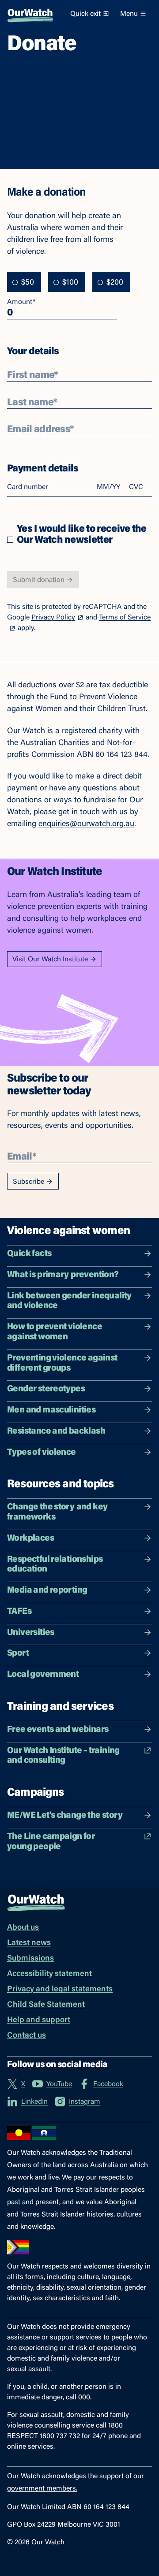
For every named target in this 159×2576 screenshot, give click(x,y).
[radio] (15, 282)
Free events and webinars (58, 1730)
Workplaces (30, 1538)
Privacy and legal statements (60, 1990)
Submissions (30, 1959)
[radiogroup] (69, 282)
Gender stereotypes (46, 1389)
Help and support (39, 2020)
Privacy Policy (53, 618)
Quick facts (29, 1254)
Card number (28, 487)
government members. (42, 2489)
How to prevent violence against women (55, 1332)
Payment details (43, 468)
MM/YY (108, 487)
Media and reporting (47, 1590)
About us (23, 1928)
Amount (21, 302)
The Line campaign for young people (51, 1842)
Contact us (26, 2036)
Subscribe (28, 1182)
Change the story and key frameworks (57, 1512)
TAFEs (19, 1612)
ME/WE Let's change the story (65, 1816)
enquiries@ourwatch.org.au (86, 824)
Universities (31, 1633)
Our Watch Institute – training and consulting (63, 1756)
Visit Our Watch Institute (50, 960)
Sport (18, 1653)
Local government (43, 1675)
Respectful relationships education (55, 1565)
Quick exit (85, 14)
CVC (136, 487)
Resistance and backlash (56, 1431)
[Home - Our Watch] (30, 14)
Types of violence (42, 1453)
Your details (33, 351)
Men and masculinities (51, 1410)
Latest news (29, 1943)
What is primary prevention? (63, 1275)
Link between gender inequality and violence (70, 1301)
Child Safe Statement (46, 2005)
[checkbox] (10, 540)
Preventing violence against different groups (62, 1363)
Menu (129, 14)
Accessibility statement (49, 1974)
